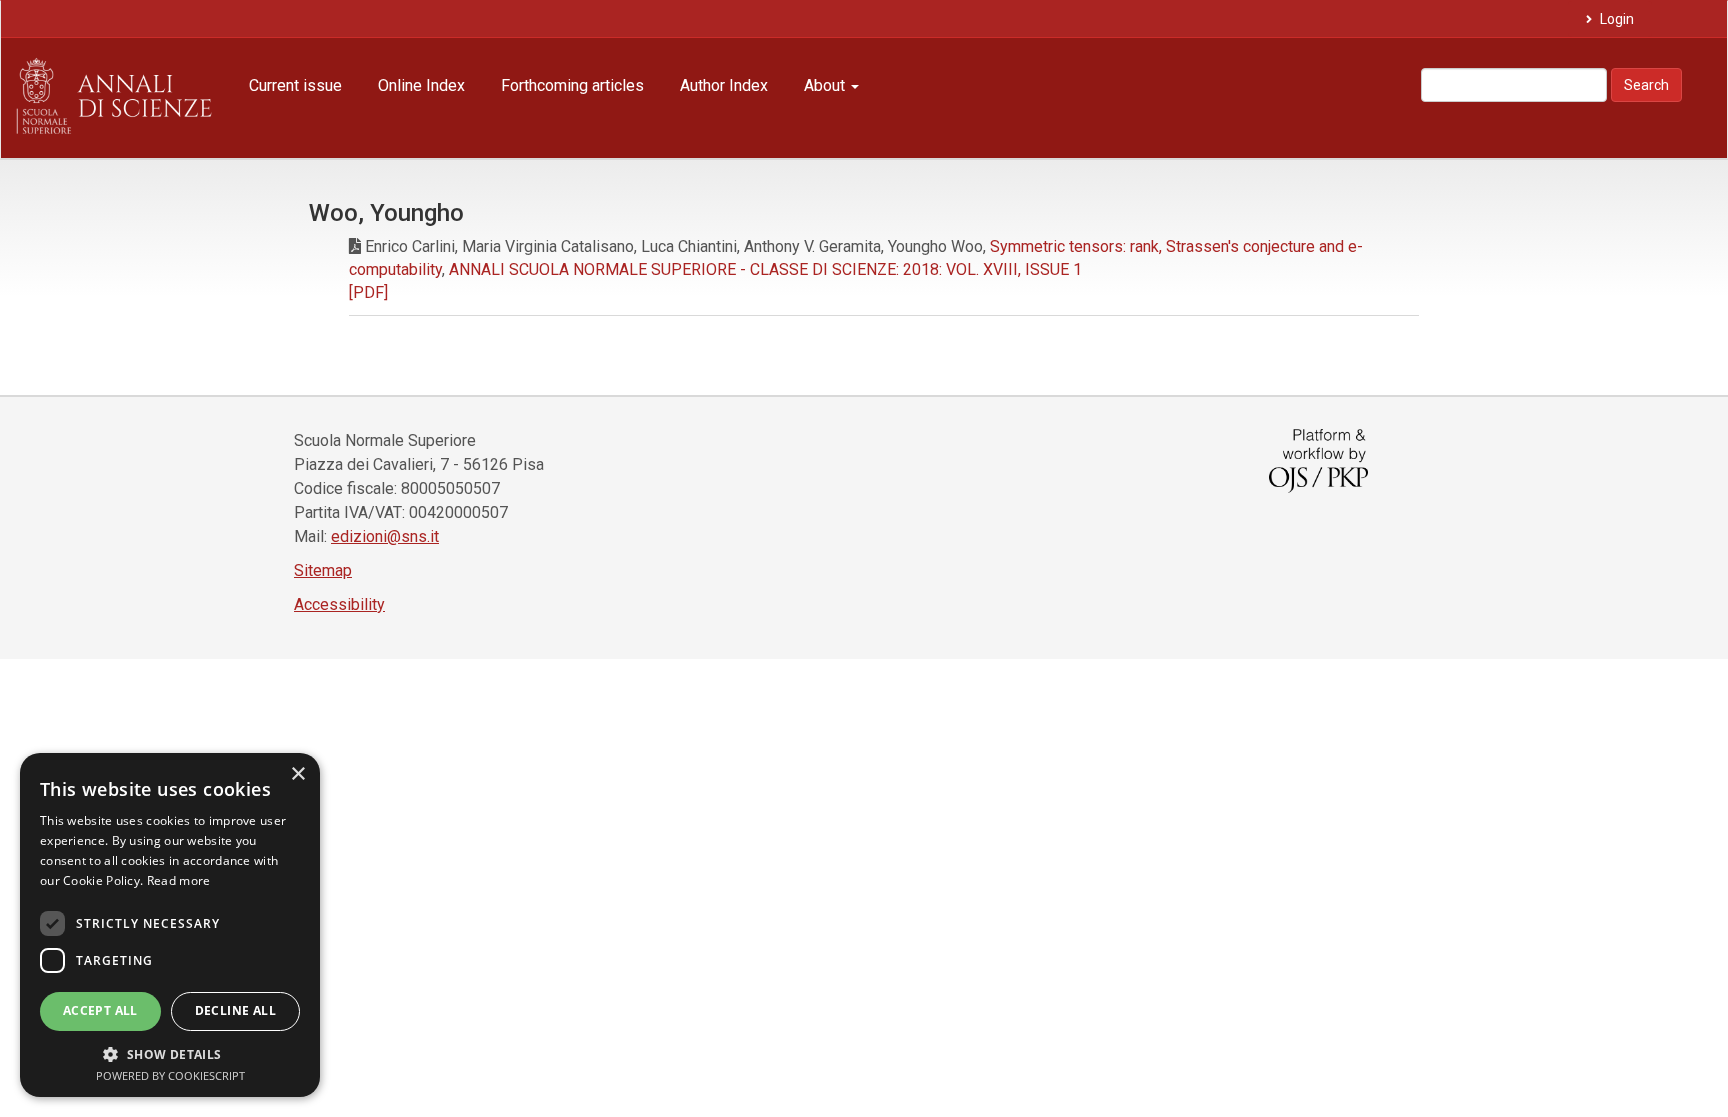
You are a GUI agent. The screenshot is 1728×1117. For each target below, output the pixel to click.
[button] (170, 1053)
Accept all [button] (100, 1010)
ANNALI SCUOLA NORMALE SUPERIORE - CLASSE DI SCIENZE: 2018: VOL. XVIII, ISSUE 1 (765, 269)
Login (1615, 19)
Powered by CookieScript (170, 1075)
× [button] (297, 774)
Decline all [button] (235, 1010)
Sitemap (323, 570)
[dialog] (170, 925)
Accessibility (339, 604)
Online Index (421, 85)
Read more (179, 880)
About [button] (826, 85)
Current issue (295, 85)
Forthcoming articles (572, 85)
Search (1646, 85)
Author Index (724, 85)
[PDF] (368, 292)
